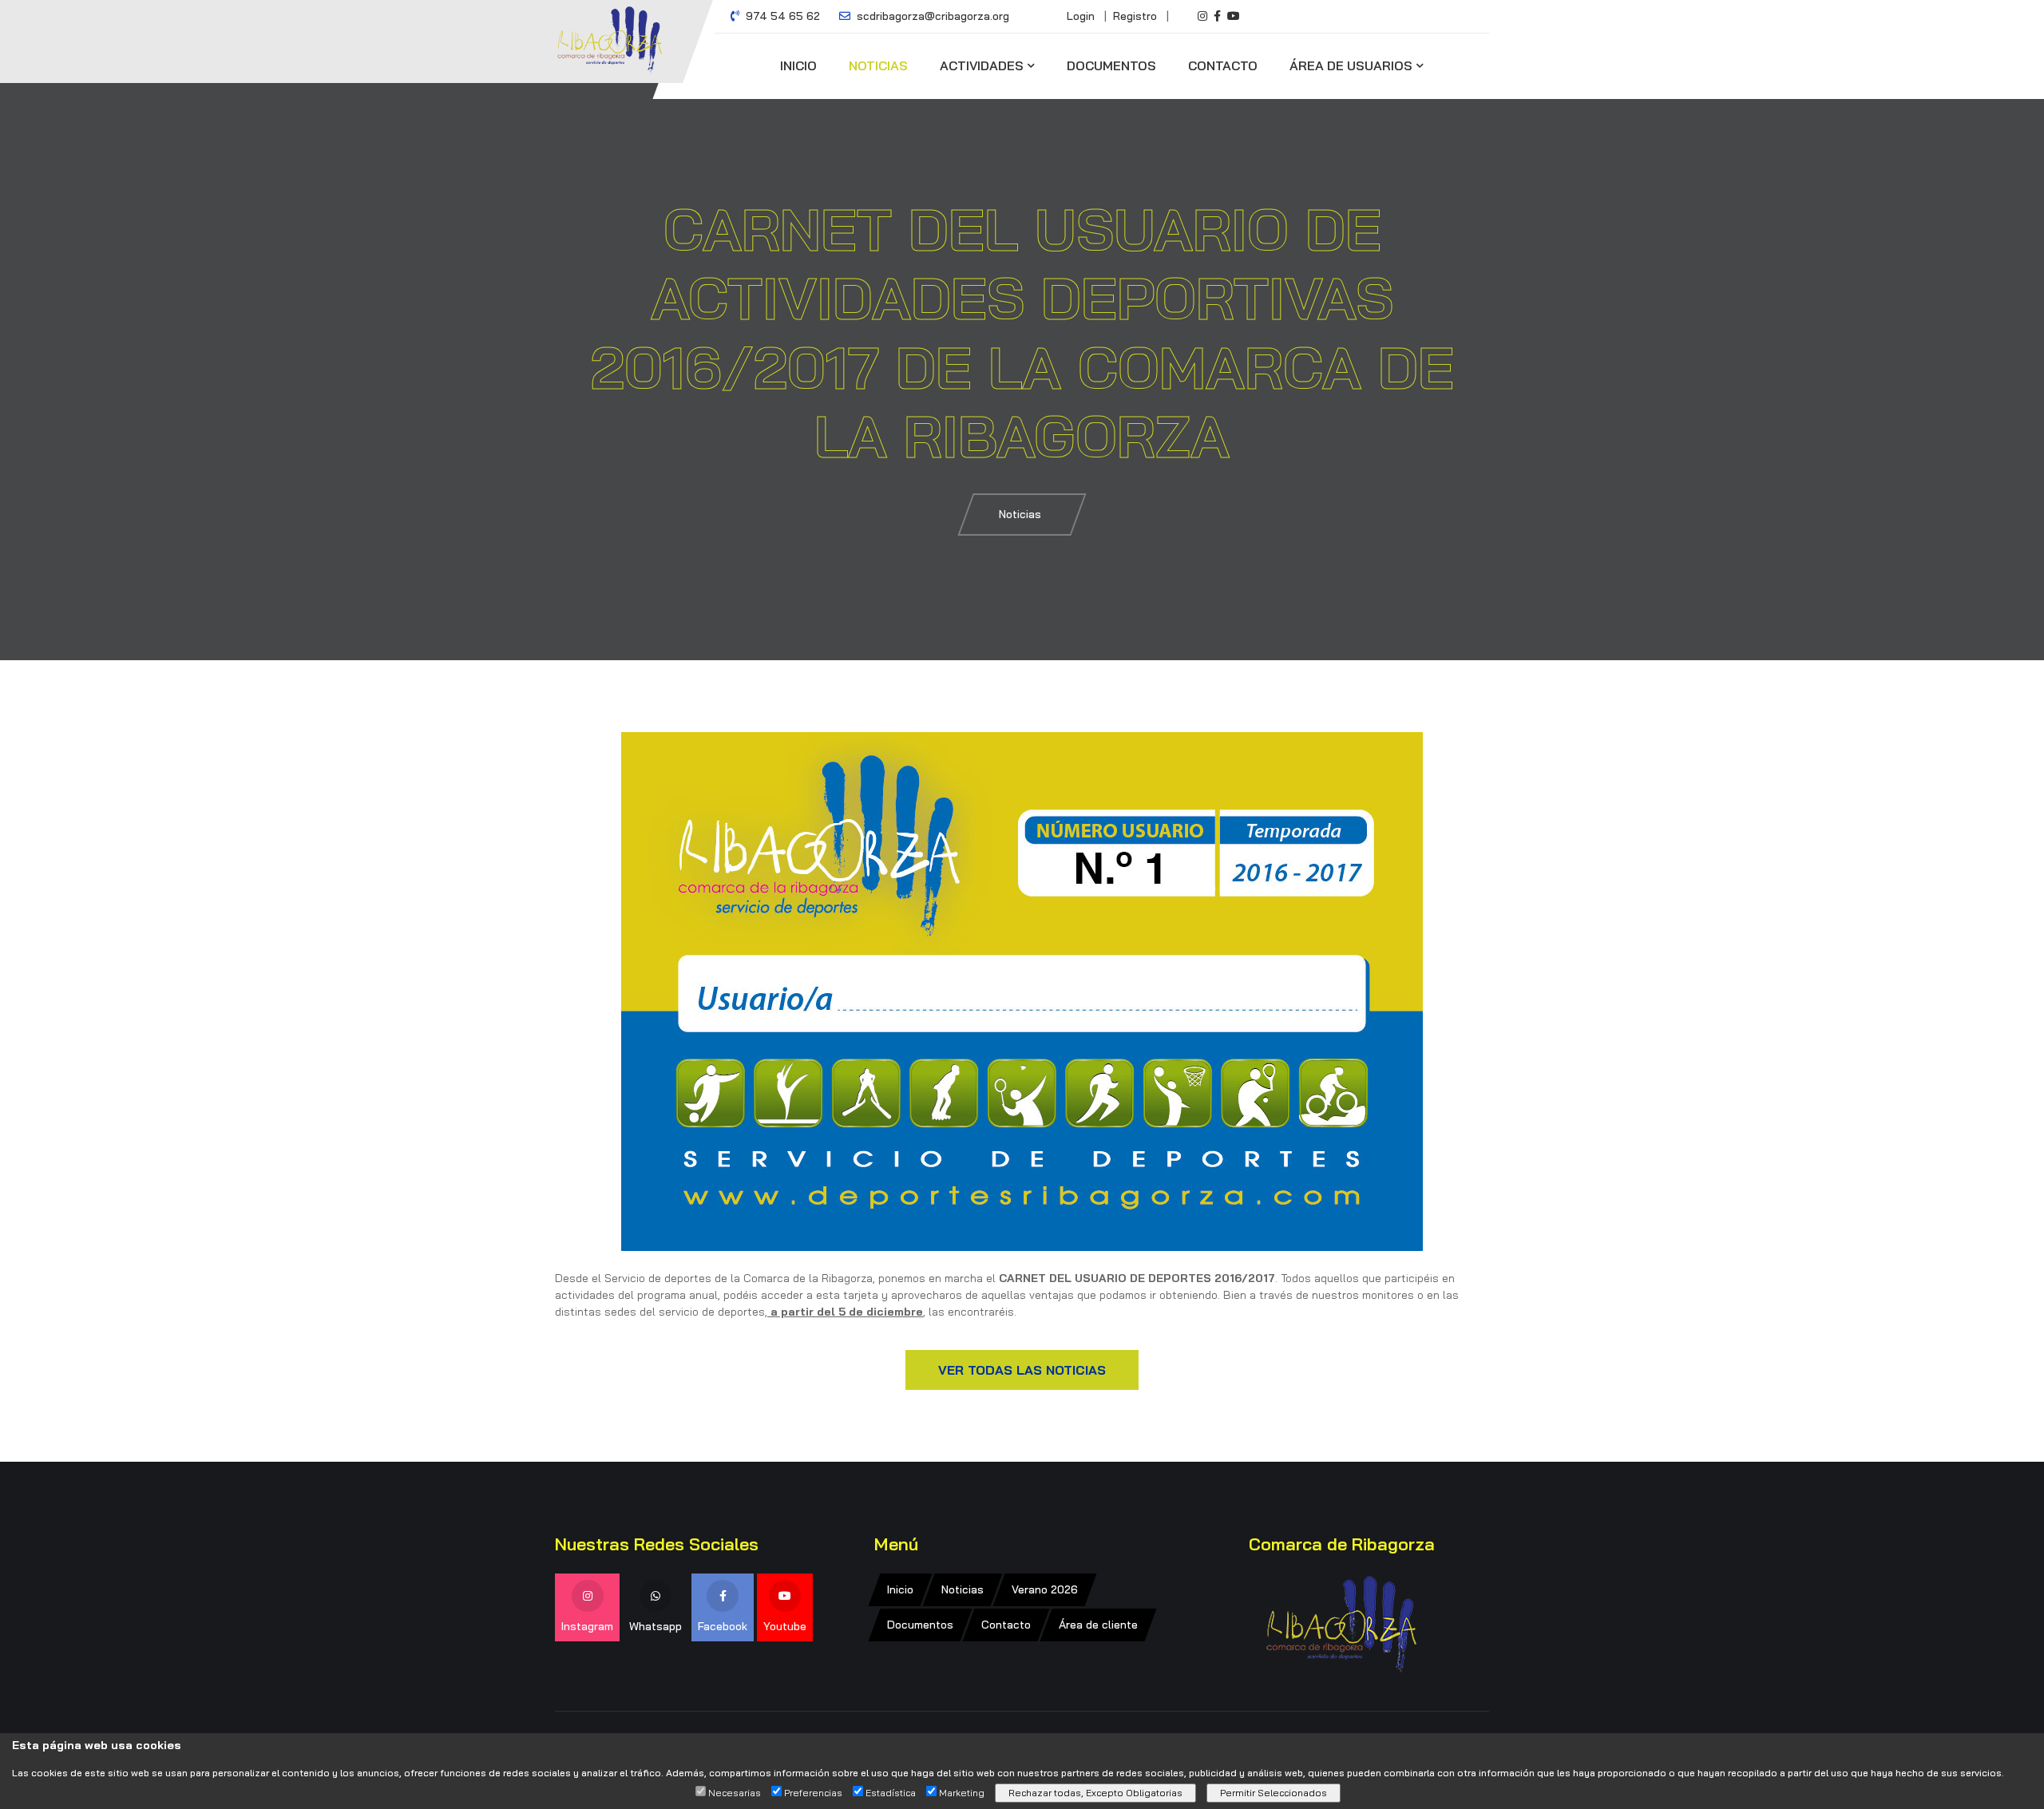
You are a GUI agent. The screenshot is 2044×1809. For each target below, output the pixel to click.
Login (1081, 16)
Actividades (982, 65)
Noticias (878, 65)
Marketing (962, 1793)
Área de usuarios (1351, 65)
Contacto (1223, 65)
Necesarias (735, 1793)
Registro (1135, 16)
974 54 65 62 (781, 16)
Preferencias (813, 1793)
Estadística (891, 1793)
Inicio (798, 65)
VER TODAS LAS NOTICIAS (1022, 1370)
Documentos (1111, 65)
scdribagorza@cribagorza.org (931, 16)
